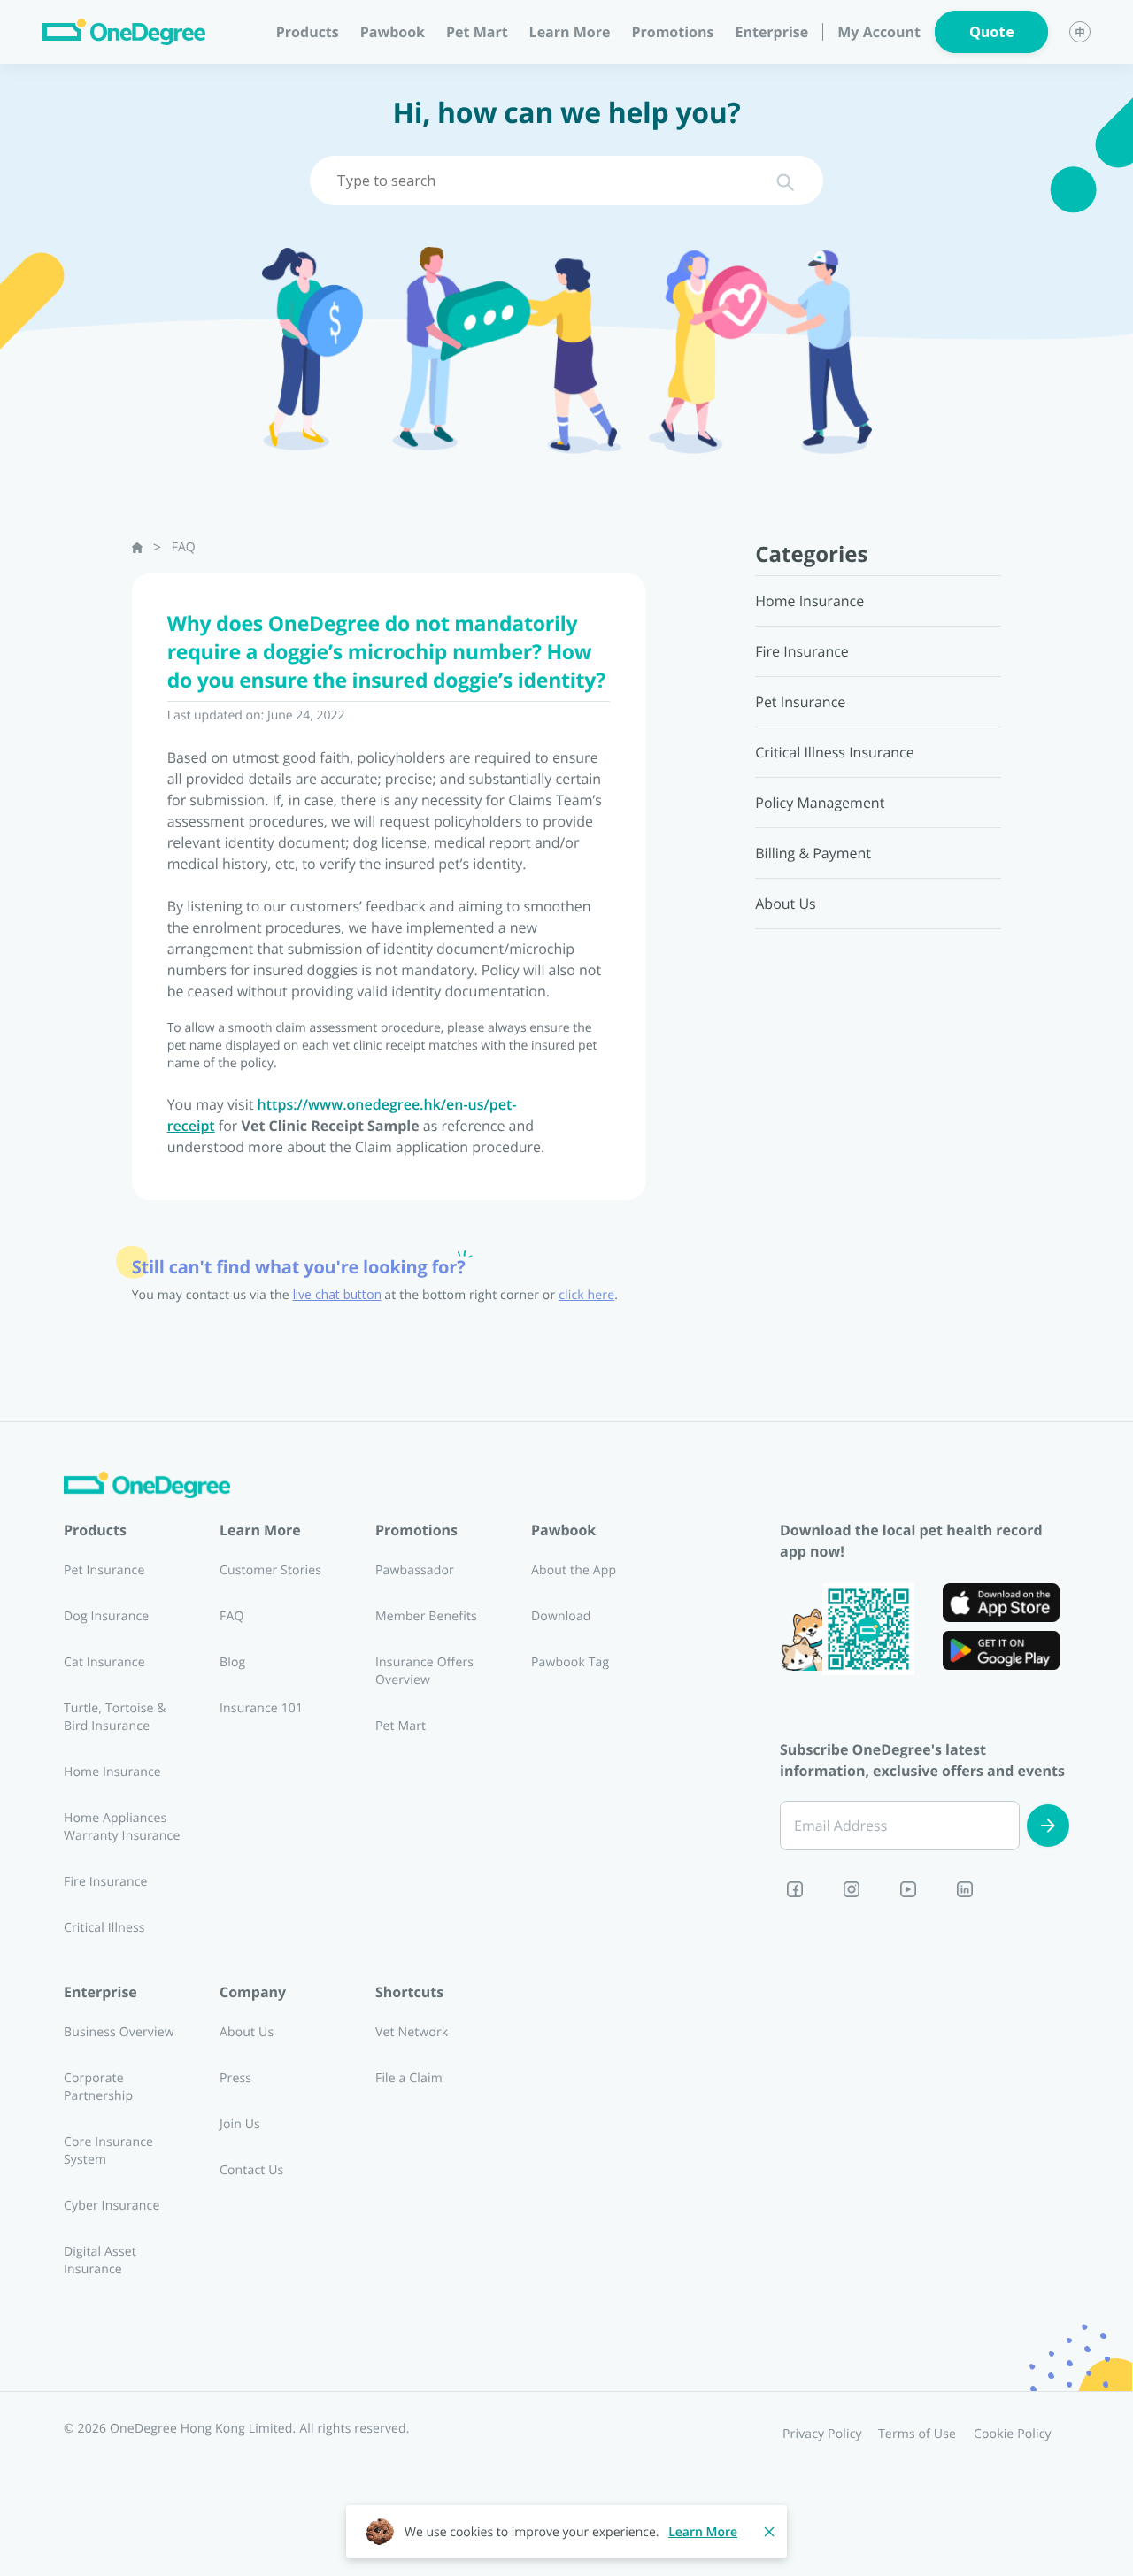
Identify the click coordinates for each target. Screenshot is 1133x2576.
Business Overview (119, 2032)
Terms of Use (917, 2434)
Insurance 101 (261, 1708)
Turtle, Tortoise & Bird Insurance (115, 1717)
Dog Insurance (106, 1616)
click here (586, 1295)
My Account (879, 32)
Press (235, 2078)
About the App (574, 1570)
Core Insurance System (108, 2151)
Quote (992, 32)
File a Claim (409, 2078)
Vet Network (412, 2032)
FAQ (184, 547)
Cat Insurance (104, 1662)
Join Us (240, 2124)
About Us (247, 2032)
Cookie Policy (1013, 2434)
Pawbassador (415, 1570)
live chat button (337, 1295)
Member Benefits (426, 1616)
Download (561, 1616)
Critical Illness (104, 1928)
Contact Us (251, 2170)
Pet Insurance (104, 1570)
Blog (232, 1662)
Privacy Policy (822, 2434)
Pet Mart (477, 32)
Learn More (703, 2532)
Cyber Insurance (112, 2206)
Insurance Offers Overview (424, 1671)
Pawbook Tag (570, 1662)
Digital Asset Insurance (100, 2261)
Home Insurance (112, 1772)
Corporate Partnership (98, 2087)
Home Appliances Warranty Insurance (122, 1827)
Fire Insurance (106, 1882)
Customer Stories (270, 1570)
